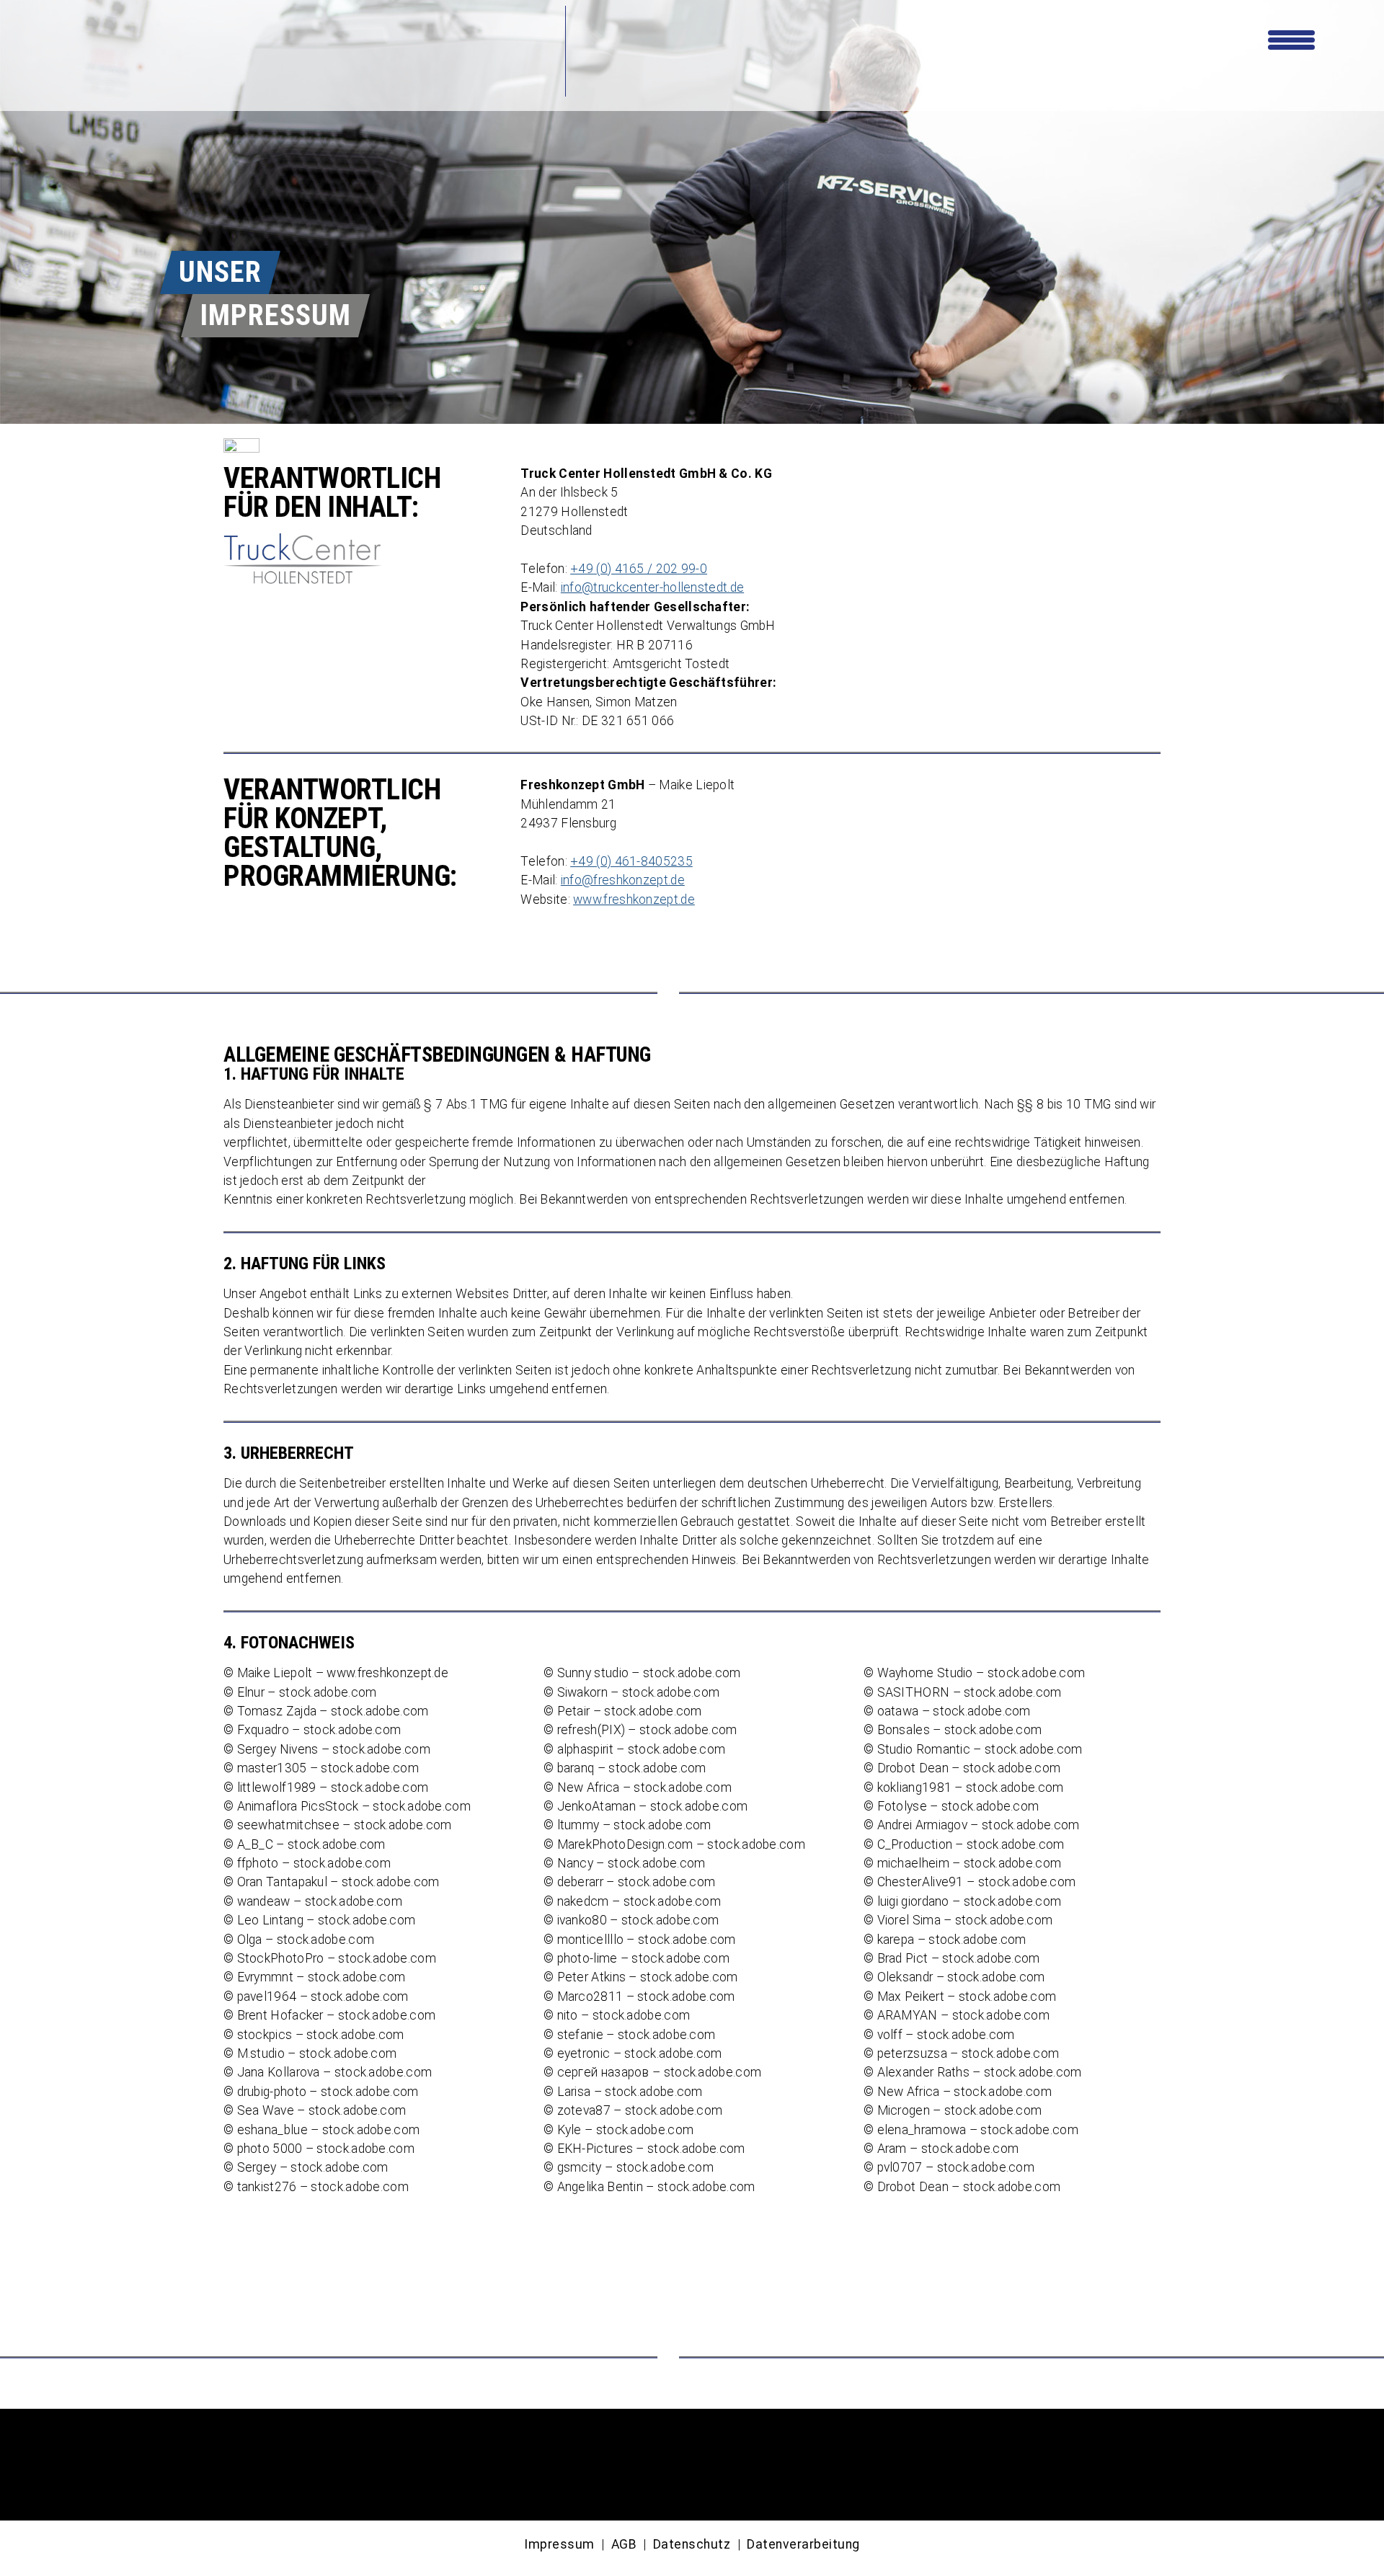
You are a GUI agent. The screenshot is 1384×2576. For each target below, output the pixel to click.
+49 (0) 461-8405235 (631, 861)
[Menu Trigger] (1291, 38)
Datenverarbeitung (803, 2544)
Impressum (559, 2544)
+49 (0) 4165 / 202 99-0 (639, 569)
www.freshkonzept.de (634, 900)
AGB (624, 2544)
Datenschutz (692, 2544)
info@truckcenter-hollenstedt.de (652, 587)
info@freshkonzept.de (623, 880)
